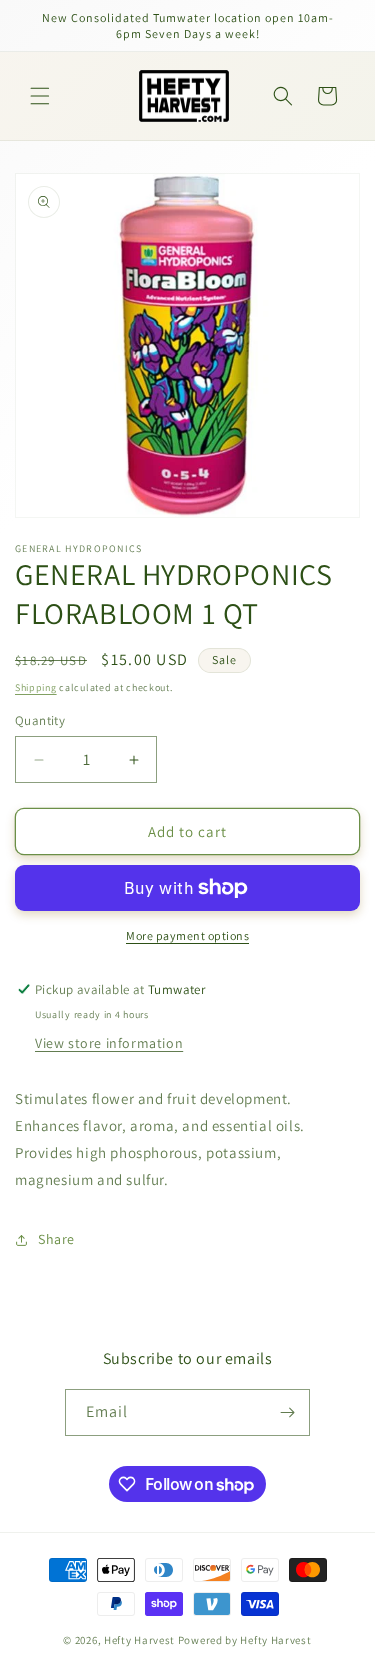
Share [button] (56, 1239)
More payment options (187, 935)
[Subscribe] (287, 1412)
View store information (109, 1043)
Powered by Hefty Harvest (245, 1640)
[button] (40, 96)
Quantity (40, 720)
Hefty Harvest (139, 1640)
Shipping (36, 687)
